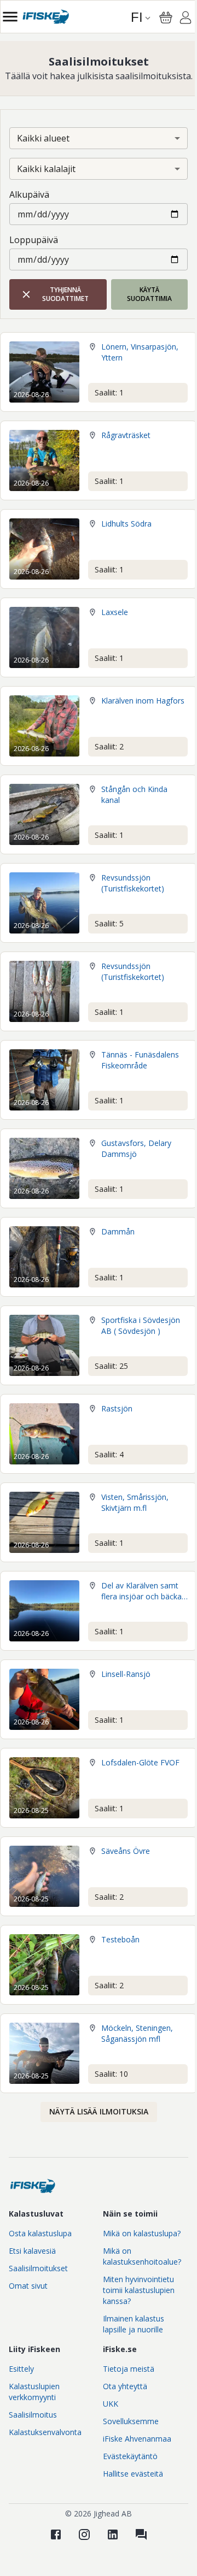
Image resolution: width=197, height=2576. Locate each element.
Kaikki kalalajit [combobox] (46, 169)
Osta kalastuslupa (40, 2233)
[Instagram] (84, 2534)
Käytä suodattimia (149, 294)
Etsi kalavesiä (32, 2251)
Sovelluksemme (131, 2421)
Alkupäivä (29, 194)
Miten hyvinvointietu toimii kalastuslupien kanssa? (139, 2290)
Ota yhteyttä (125, 2386)
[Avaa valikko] (10, 17)
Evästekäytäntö (130, 2456)
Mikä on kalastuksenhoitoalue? (142, 2256)
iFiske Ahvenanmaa (137, 2439)
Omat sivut (28, 2286)
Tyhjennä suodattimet (65, 294)
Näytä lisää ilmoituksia (99, 2111)
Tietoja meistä (129, 2369)
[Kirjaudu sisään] (186, 19)
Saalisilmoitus (33, 2415)
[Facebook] (56, 2534)
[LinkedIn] (113, 2534)
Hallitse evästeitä (133, 2474)
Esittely (21, 2369)
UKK (111, 2404)
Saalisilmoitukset (38, 2268)
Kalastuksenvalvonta (45, 2432)
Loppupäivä (34, 240)
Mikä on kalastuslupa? (142, 2233)
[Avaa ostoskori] (166, 17)
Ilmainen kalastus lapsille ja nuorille (134, 2324)
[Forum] (141, 2534)
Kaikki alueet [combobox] (43, 138)
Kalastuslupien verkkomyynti (34, 2392)
